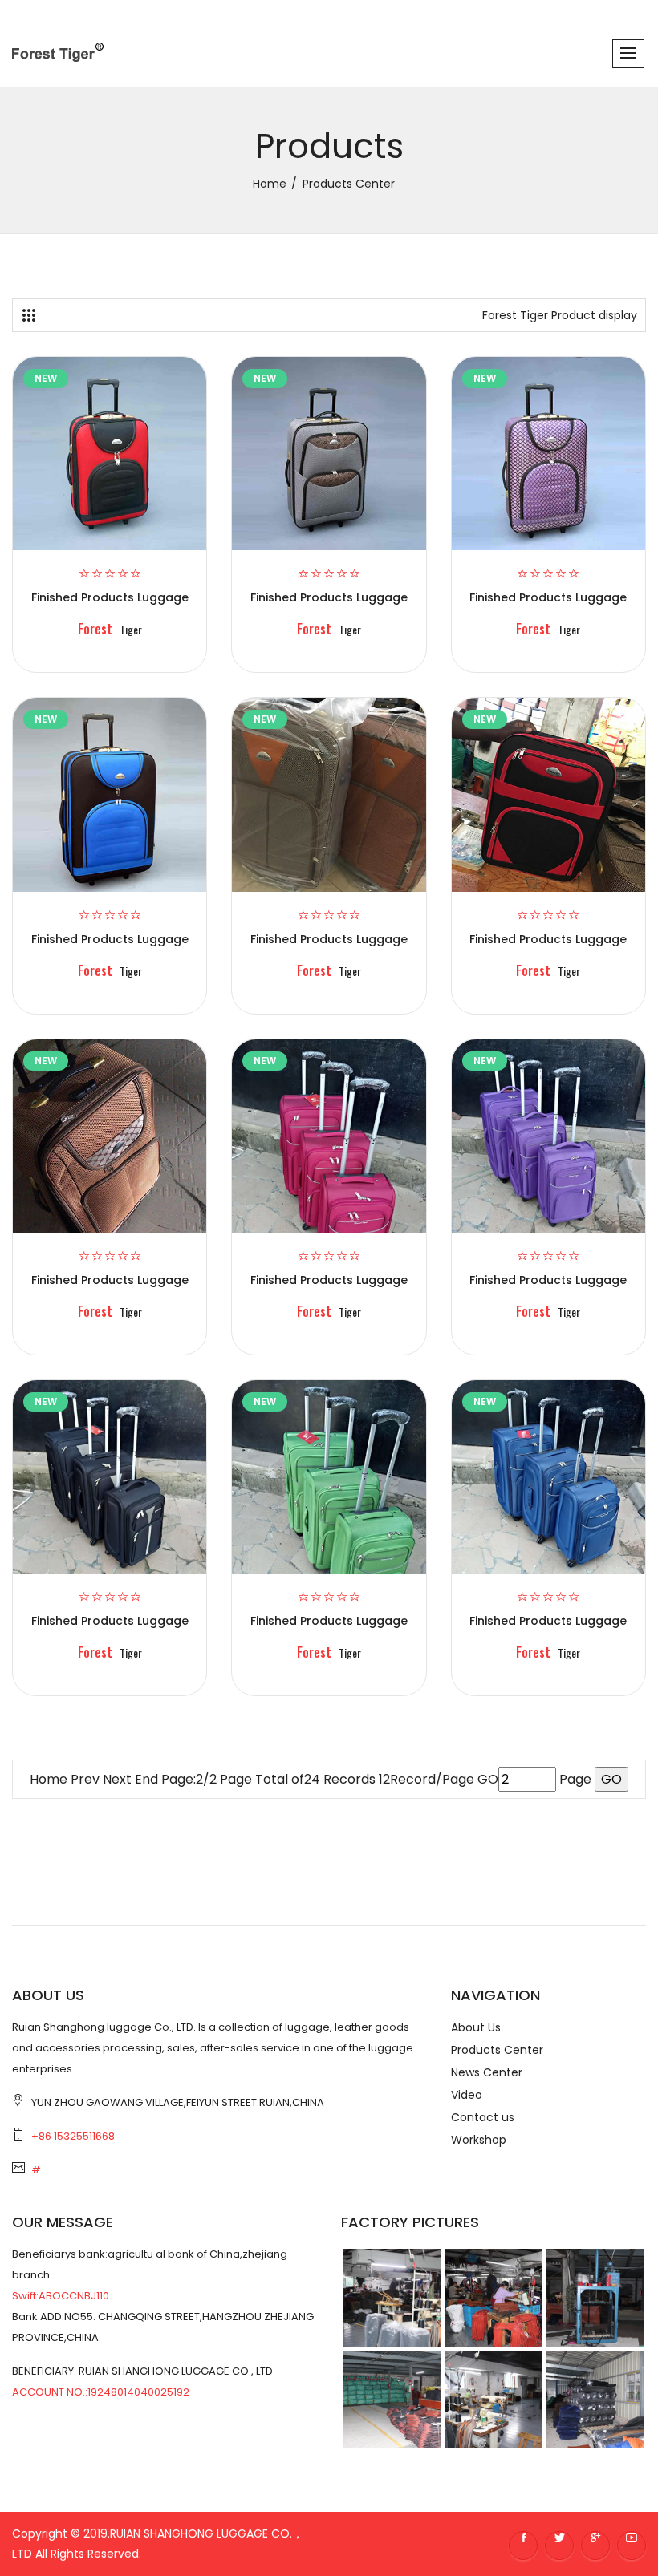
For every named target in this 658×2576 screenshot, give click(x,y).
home (270, 184)
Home (49, 1779)
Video (467, 2095)
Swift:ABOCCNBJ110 (61, 2296)
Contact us (483, 2117)
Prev (85, 1779)
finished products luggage (110, 597)
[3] (29, 315)
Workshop (479, 2140)
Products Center (497, 2050)
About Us (476, 2027)
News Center (487, 2072)
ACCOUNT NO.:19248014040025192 (101, 2392)
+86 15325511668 (73, 2136)
